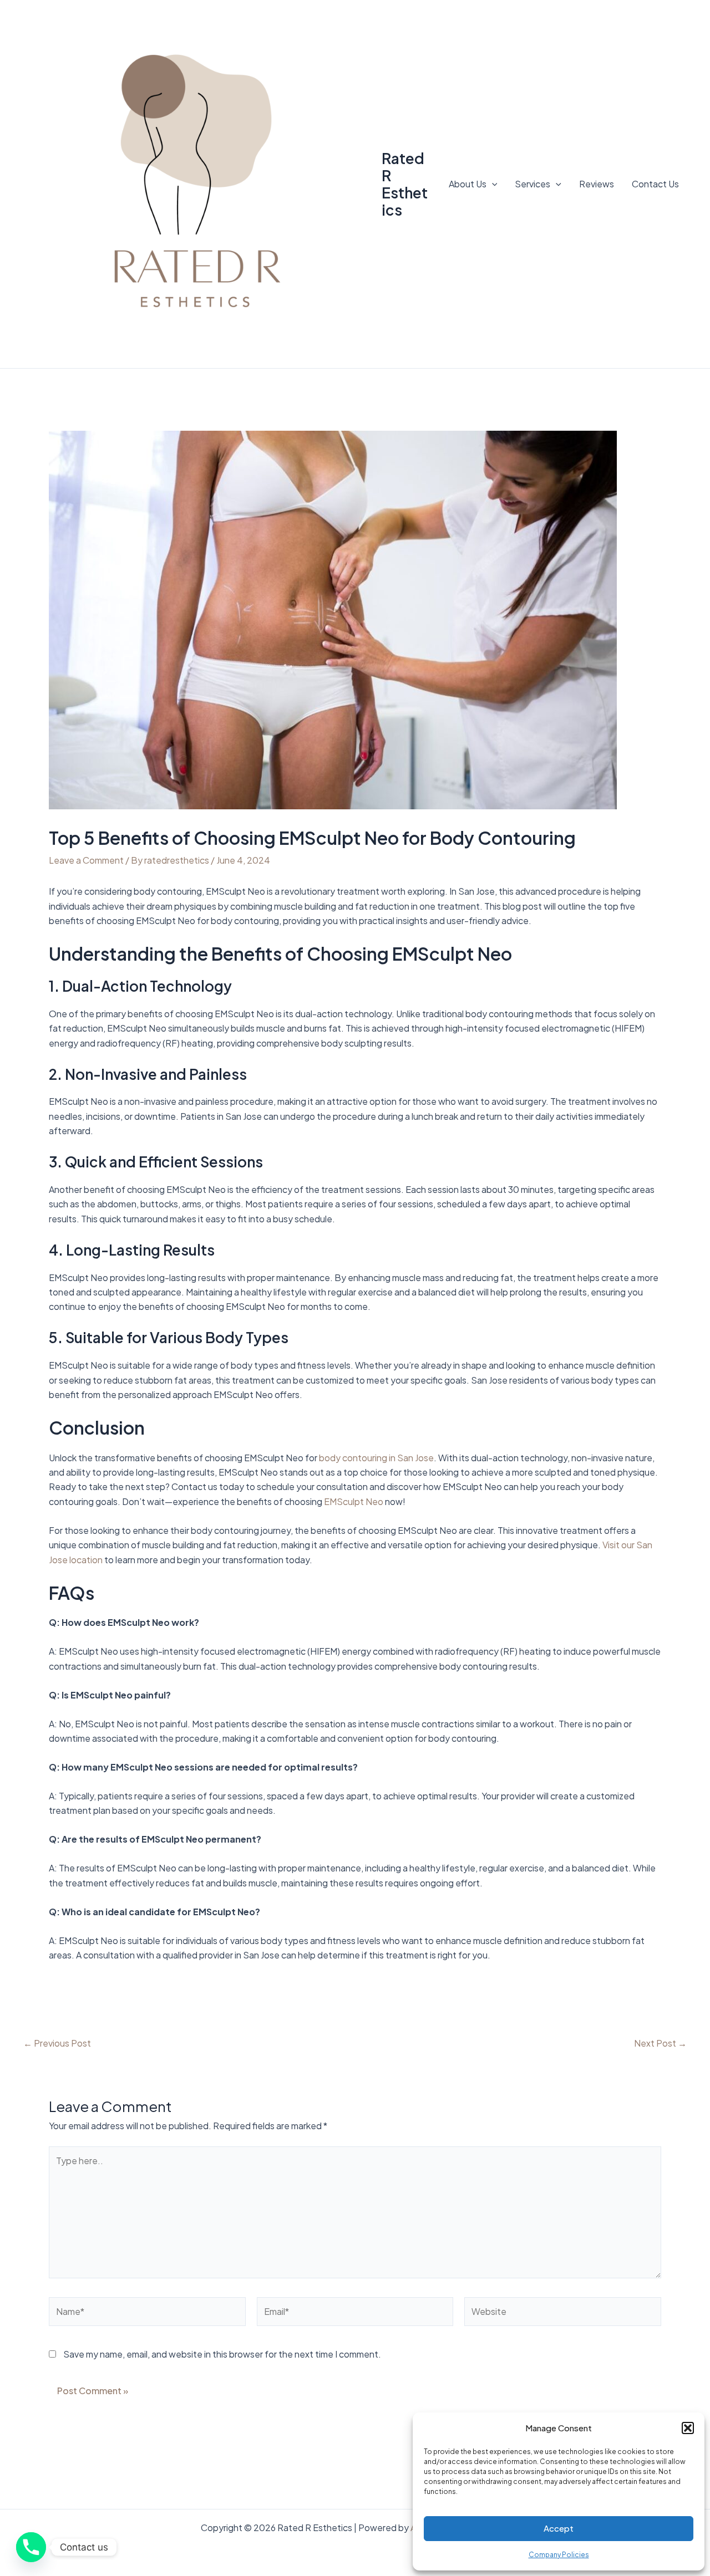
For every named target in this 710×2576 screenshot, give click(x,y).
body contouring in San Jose (376, 1458)
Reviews (597, 184)
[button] (688, 2428)
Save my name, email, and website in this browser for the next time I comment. (222, 2354)
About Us (468, 184)
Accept (559, 2528)
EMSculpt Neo (354, 1501)
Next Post (660, 2043)
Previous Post (57, 2043)
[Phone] (31, 2547)
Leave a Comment (86, 860)
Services (532, 184)
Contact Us (655, 184)
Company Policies (559, 2555)
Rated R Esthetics (405, 184)
